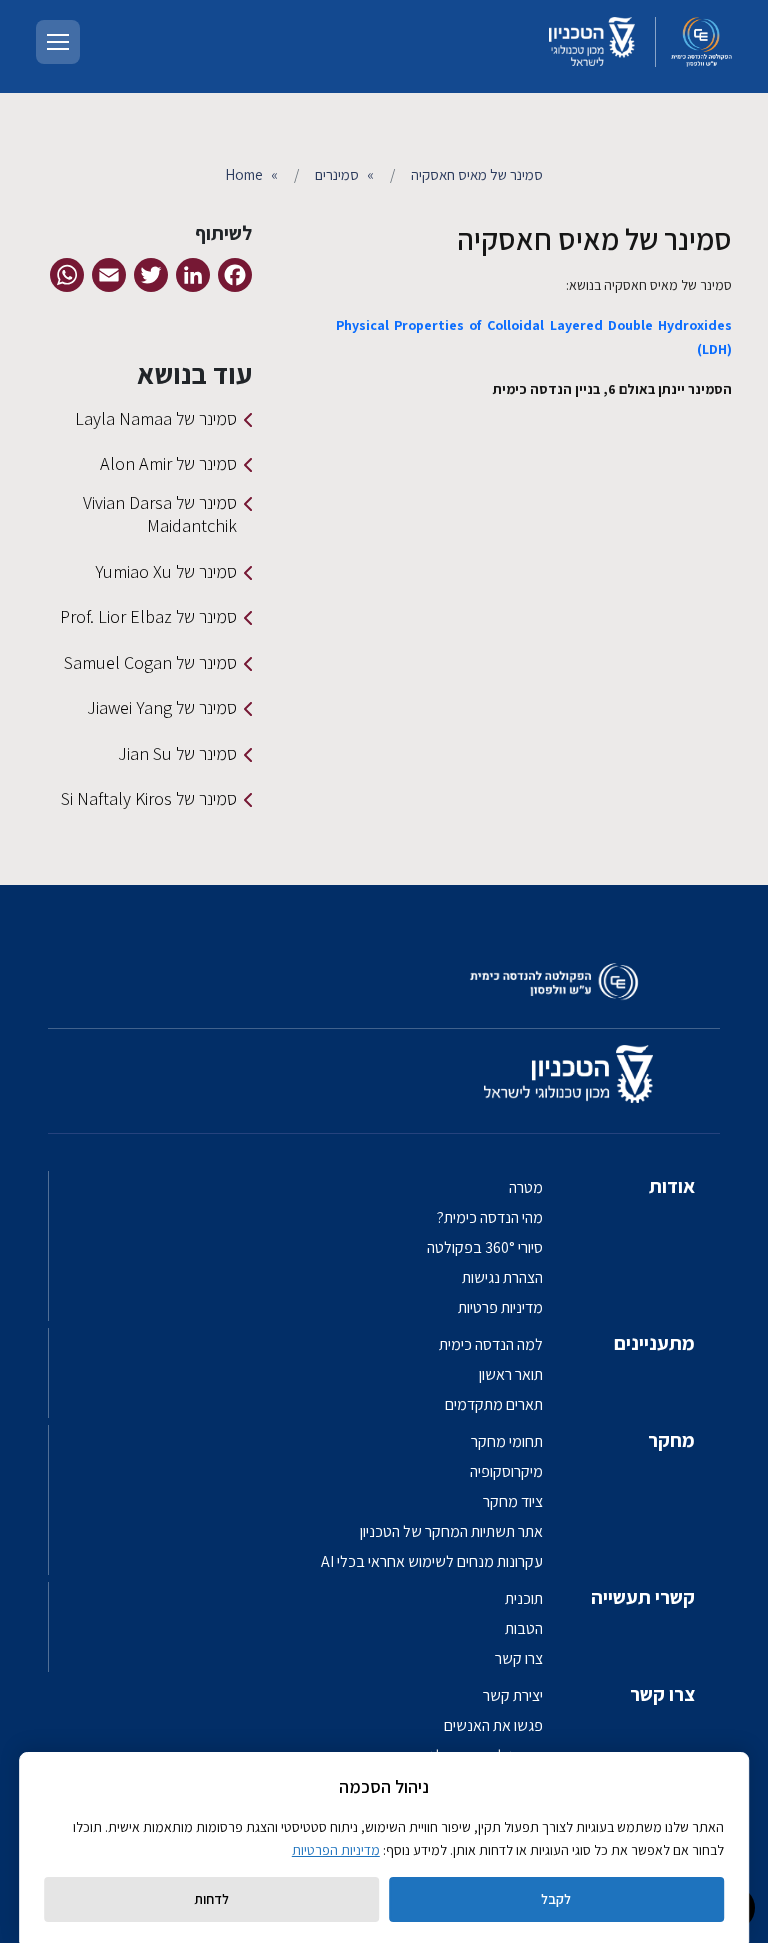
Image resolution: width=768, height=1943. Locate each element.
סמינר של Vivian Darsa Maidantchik (160, 514)
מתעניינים (654, 1343)
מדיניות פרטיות (500, 1307)
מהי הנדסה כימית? (490, 1217)
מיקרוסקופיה (506, 1471)
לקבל (556, 1899)
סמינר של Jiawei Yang (162, 707)
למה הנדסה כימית (491, 1344)
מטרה (526, 1187)
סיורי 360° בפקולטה (485, 1247)
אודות (672, 1186)
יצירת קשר (513, 1695)
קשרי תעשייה (643, 1597)
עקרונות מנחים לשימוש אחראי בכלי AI (432, 1561)
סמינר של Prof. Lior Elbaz (148, 616)
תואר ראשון (511, 1374)
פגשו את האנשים (493, 1725)
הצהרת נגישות (502, 1277)
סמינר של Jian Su (177, 753)
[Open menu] (58, 42)
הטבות (524, 1628)
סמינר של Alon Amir (168, 463)
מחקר (671, 1440)
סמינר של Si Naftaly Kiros (149, 798)
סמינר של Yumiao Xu (166, 571)
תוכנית (524, 1598)
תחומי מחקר (507, 1441)
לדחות (211, 1899)
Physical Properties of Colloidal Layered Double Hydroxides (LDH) (534, 337)
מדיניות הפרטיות (336, 1850)
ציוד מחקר (513, 1501)
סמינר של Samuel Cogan (150, 662)
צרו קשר (519, 1658)
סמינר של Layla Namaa (156, 418)
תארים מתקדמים (494, 1404)
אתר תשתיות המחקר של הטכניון (451, 1531)
